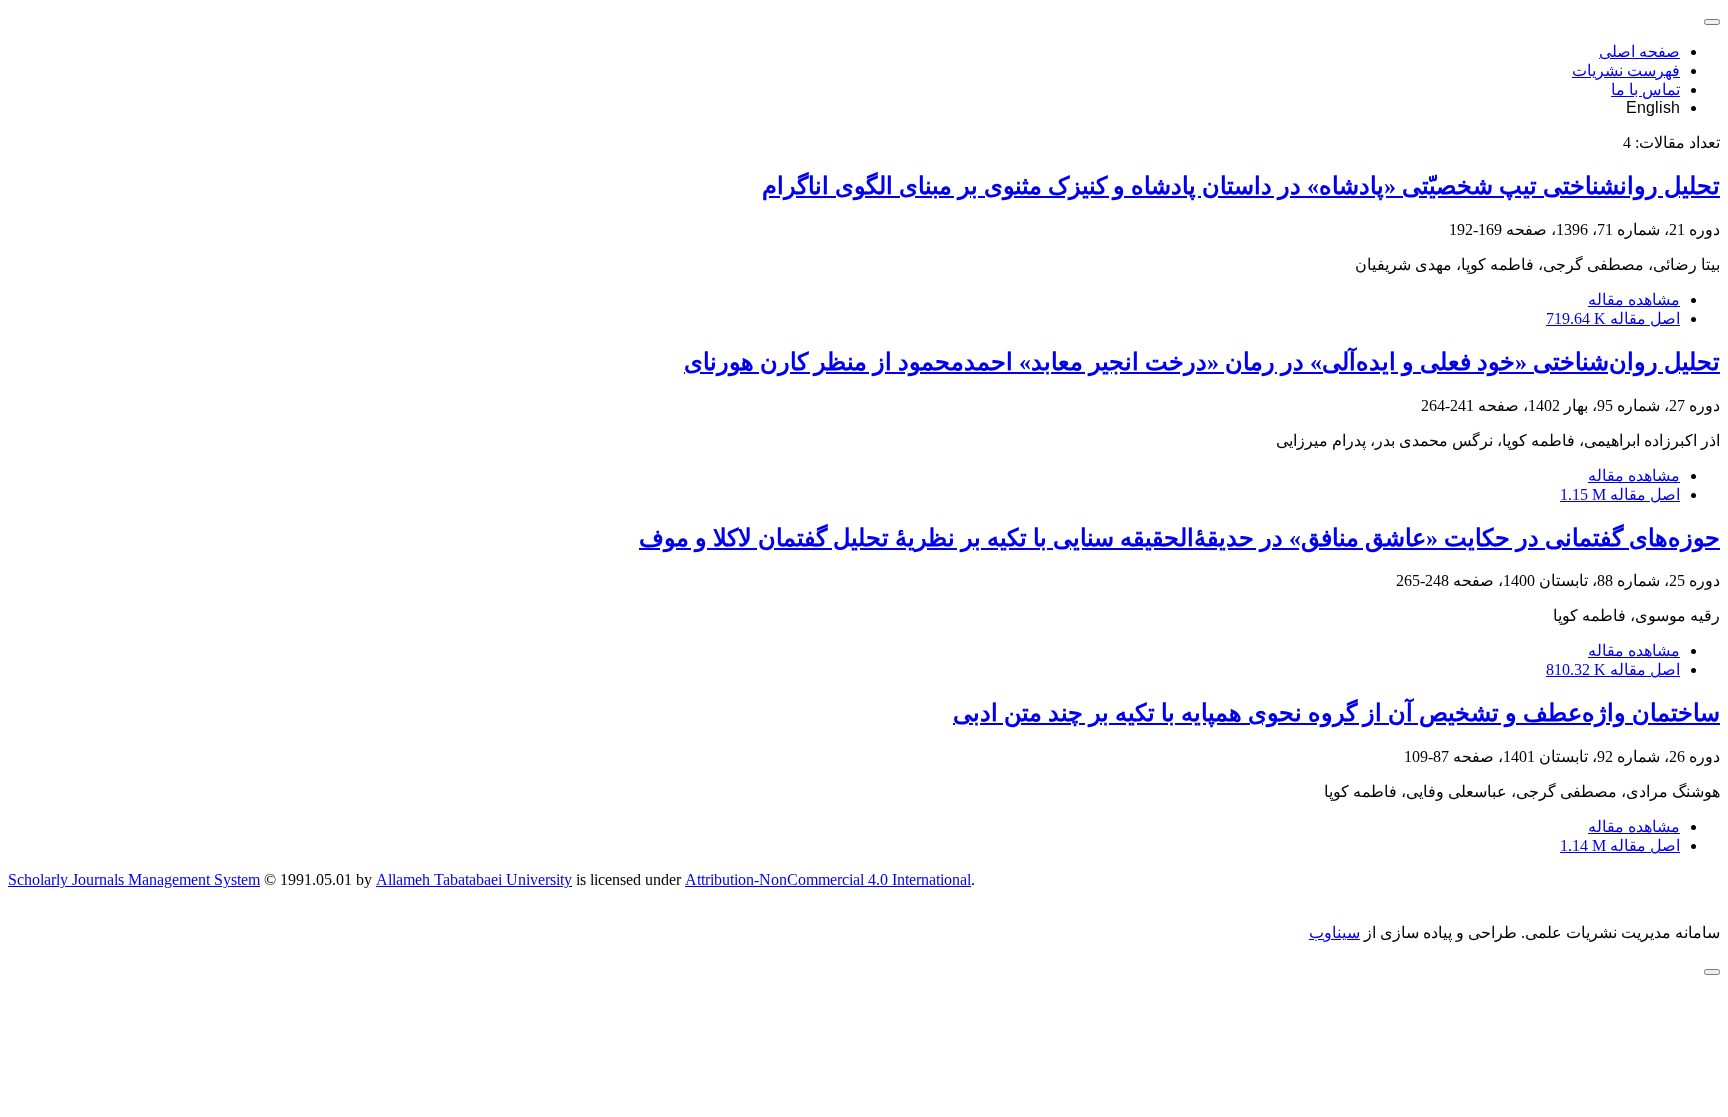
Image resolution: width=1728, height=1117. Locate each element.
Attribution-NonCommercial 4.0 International (828, 879)
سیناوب (1334, 932)
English (1653, 107)
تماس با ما (1645, 89)
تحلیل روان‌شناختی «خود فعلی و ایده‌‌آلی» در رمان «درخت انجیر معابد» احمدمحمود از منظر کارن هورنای (1202, 362)
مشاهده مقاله (1634, 299)
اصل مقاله (1613, 318)
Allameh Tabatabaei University (474, 879)
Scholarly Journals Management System (134, 879)
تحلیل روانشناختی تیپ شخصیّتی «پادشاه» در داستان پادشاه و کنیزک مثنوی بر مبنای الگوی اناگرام (1241, 186)
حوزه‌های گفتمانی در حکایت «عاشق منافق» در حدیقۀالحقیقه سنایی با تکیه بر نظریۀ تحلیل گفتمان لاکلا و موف (1179, 538)
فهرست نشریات (1626, 70)
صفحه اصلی (1639, 51)
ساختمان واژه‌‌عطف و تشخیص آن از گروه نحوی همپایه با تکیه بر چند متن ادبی (1336, 713)
